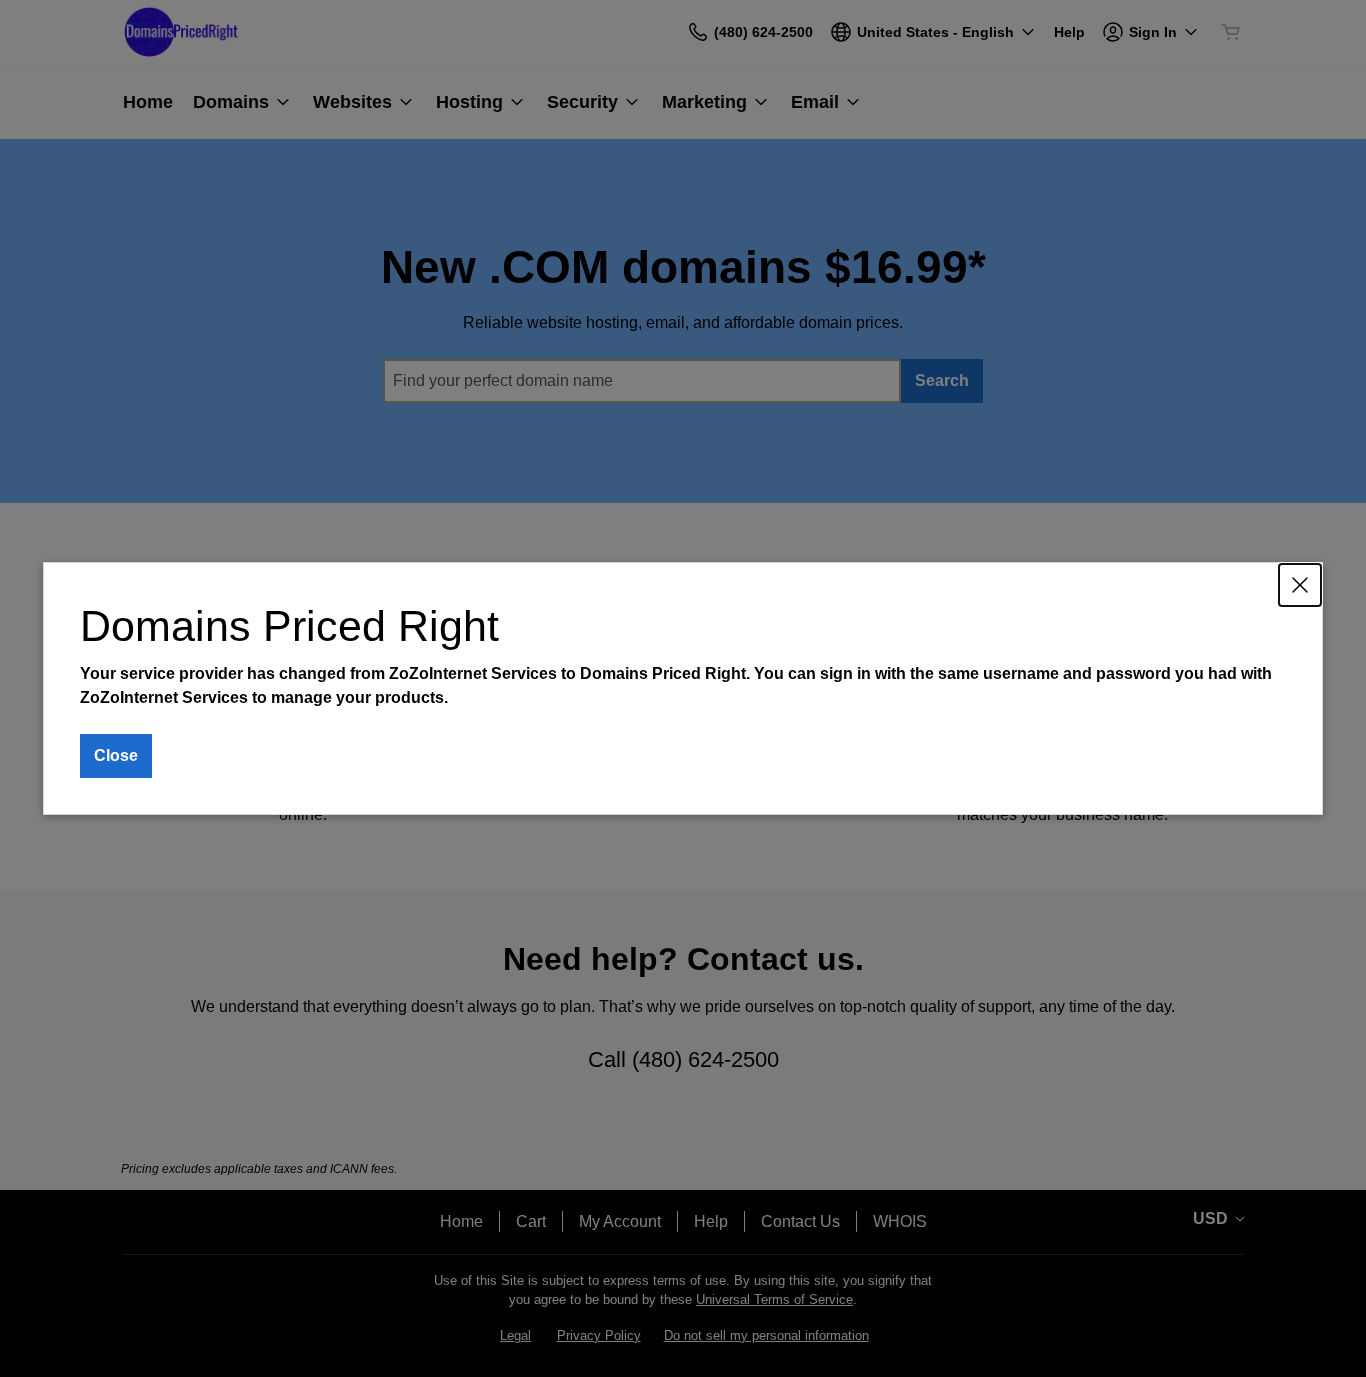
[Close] (1300, 585)
